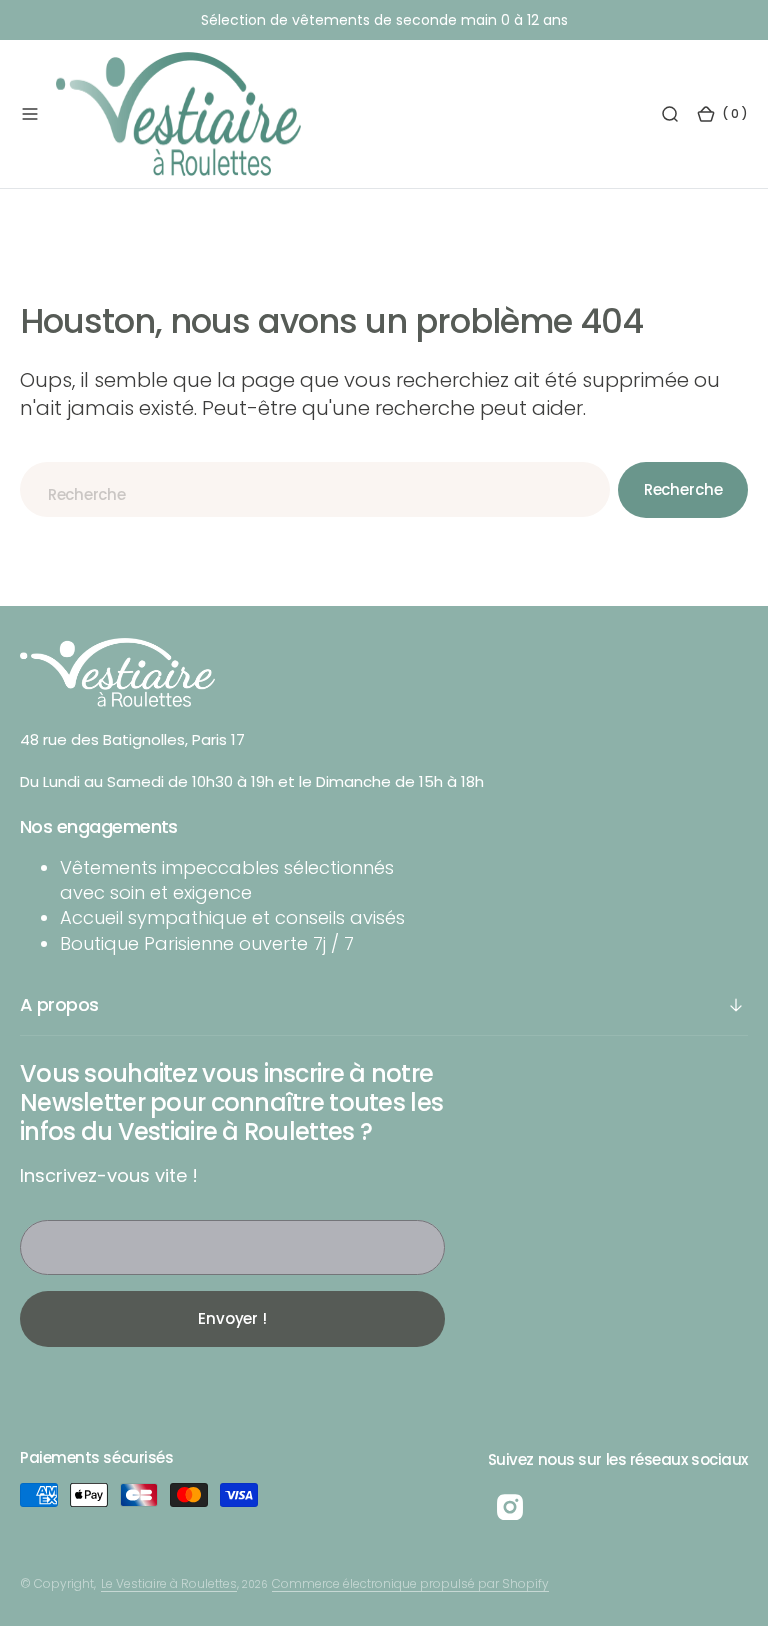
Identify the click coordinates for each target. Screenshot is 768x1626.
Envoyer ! (232, 1318)
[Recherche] (670, 114)
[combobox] (315, 489)
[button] (30, 114)
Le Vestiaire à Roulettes (169, 1583)
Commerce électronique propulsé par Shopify (410, 1583)
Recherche (683, 489)
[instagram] (510, 1507)
